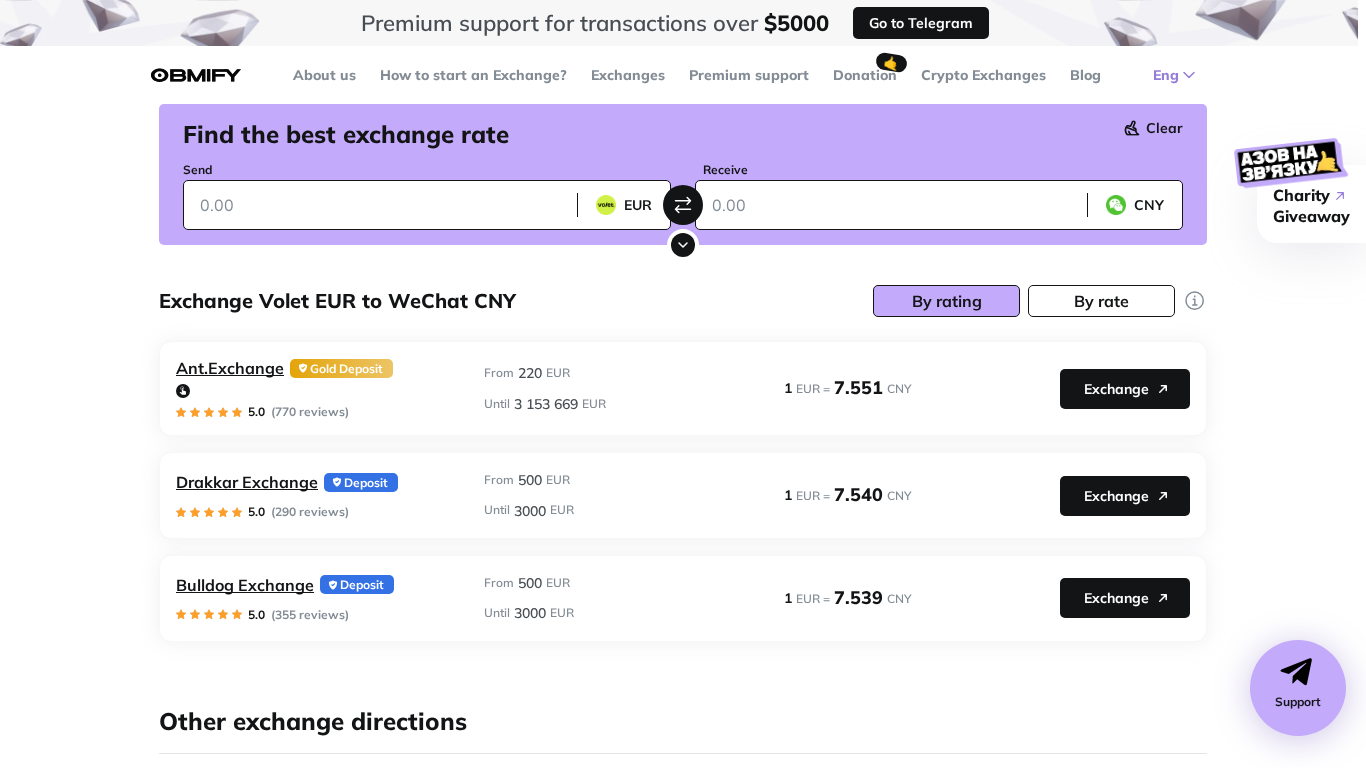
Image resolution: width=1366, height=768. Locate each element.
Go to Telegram (921, 23)
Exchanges (628, 75)
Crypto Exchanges (983, 75)
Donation (865, 75)
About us (324, 75)
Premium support (749, 75)
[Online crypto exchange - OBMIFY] (196, 75)
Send (197, 169)
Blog (1085, 75)
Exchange (1116, 389)
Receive (725, 169)
